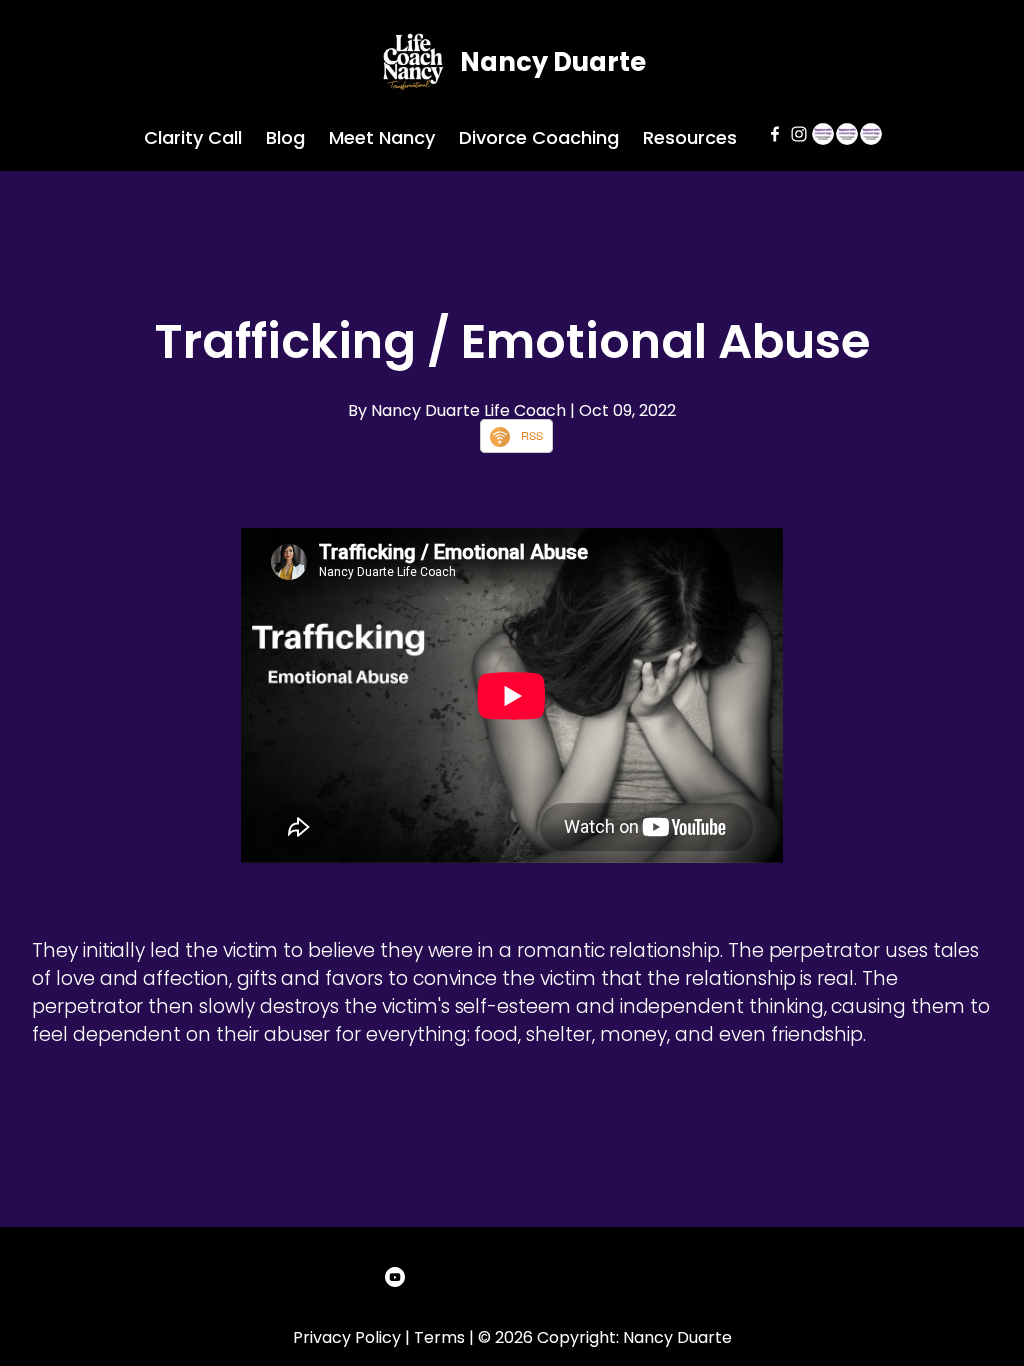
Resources (690, 137)
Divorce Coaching (539, 137)
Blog (285, 137)
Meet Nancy (382, 137)
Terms (439, 1337)
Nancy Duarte (553, 62)
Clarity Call (193, 137)
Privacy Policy (347, 1337)
